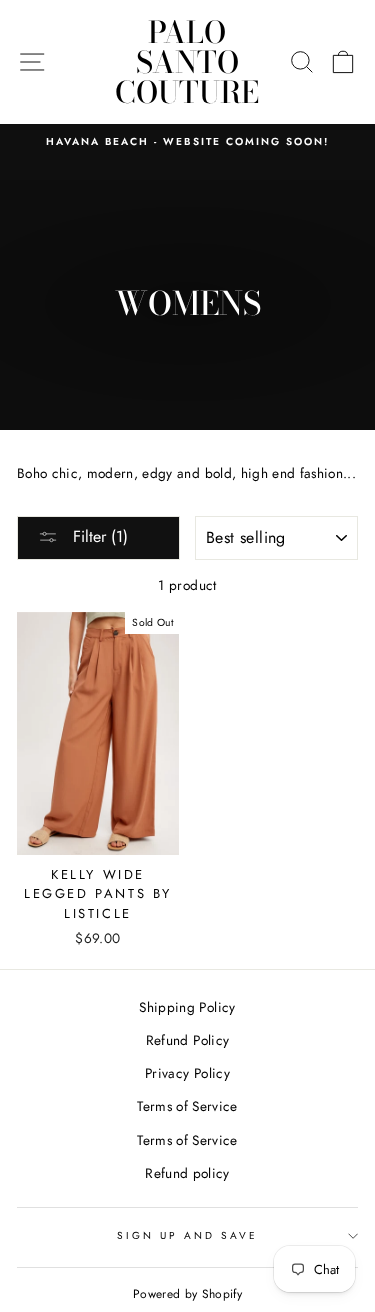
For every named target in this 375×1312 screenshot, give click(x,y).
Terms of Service (187, 1106)
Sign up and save (188, 1235)
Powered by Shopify (187, 1294)
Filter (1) (98, 536)
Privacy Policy (187, 1073)
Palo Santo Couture (187, 62)
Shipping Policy (187, 1007)
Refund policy (187, 1173)
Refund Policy (187, 1040)
